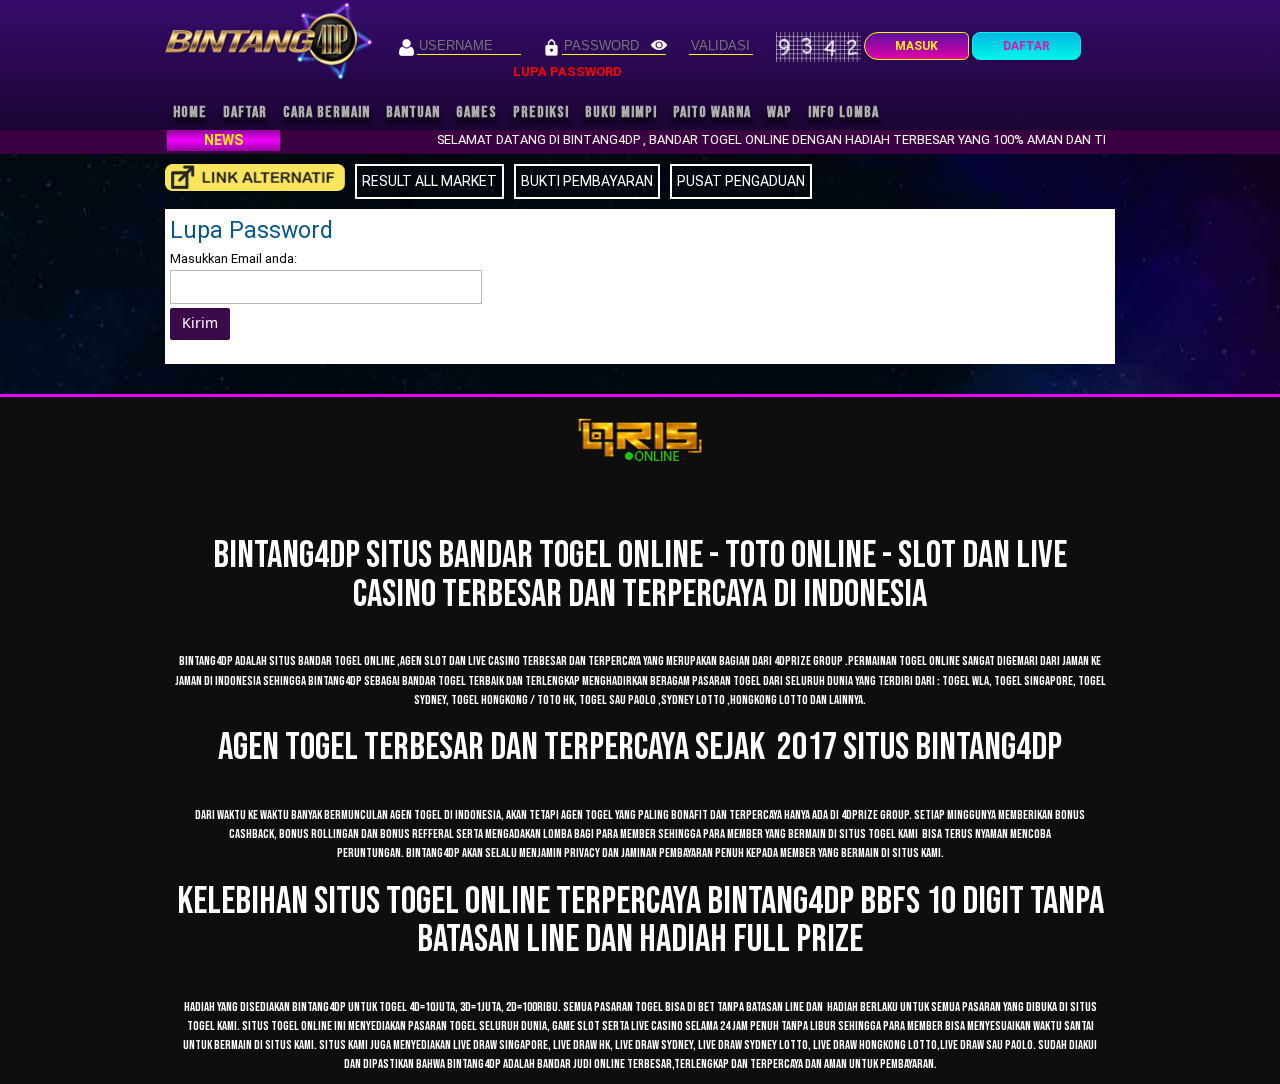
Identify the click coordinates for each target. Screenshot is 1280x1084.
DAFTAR (1026, 46)
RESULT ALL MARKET (429, 181)
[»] (255, 177)
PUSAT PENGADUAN (741, 181)
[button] (200, 324)
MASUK (916, 46)
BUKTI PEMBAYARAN (587, 181)
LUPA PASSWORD (567, 71)
